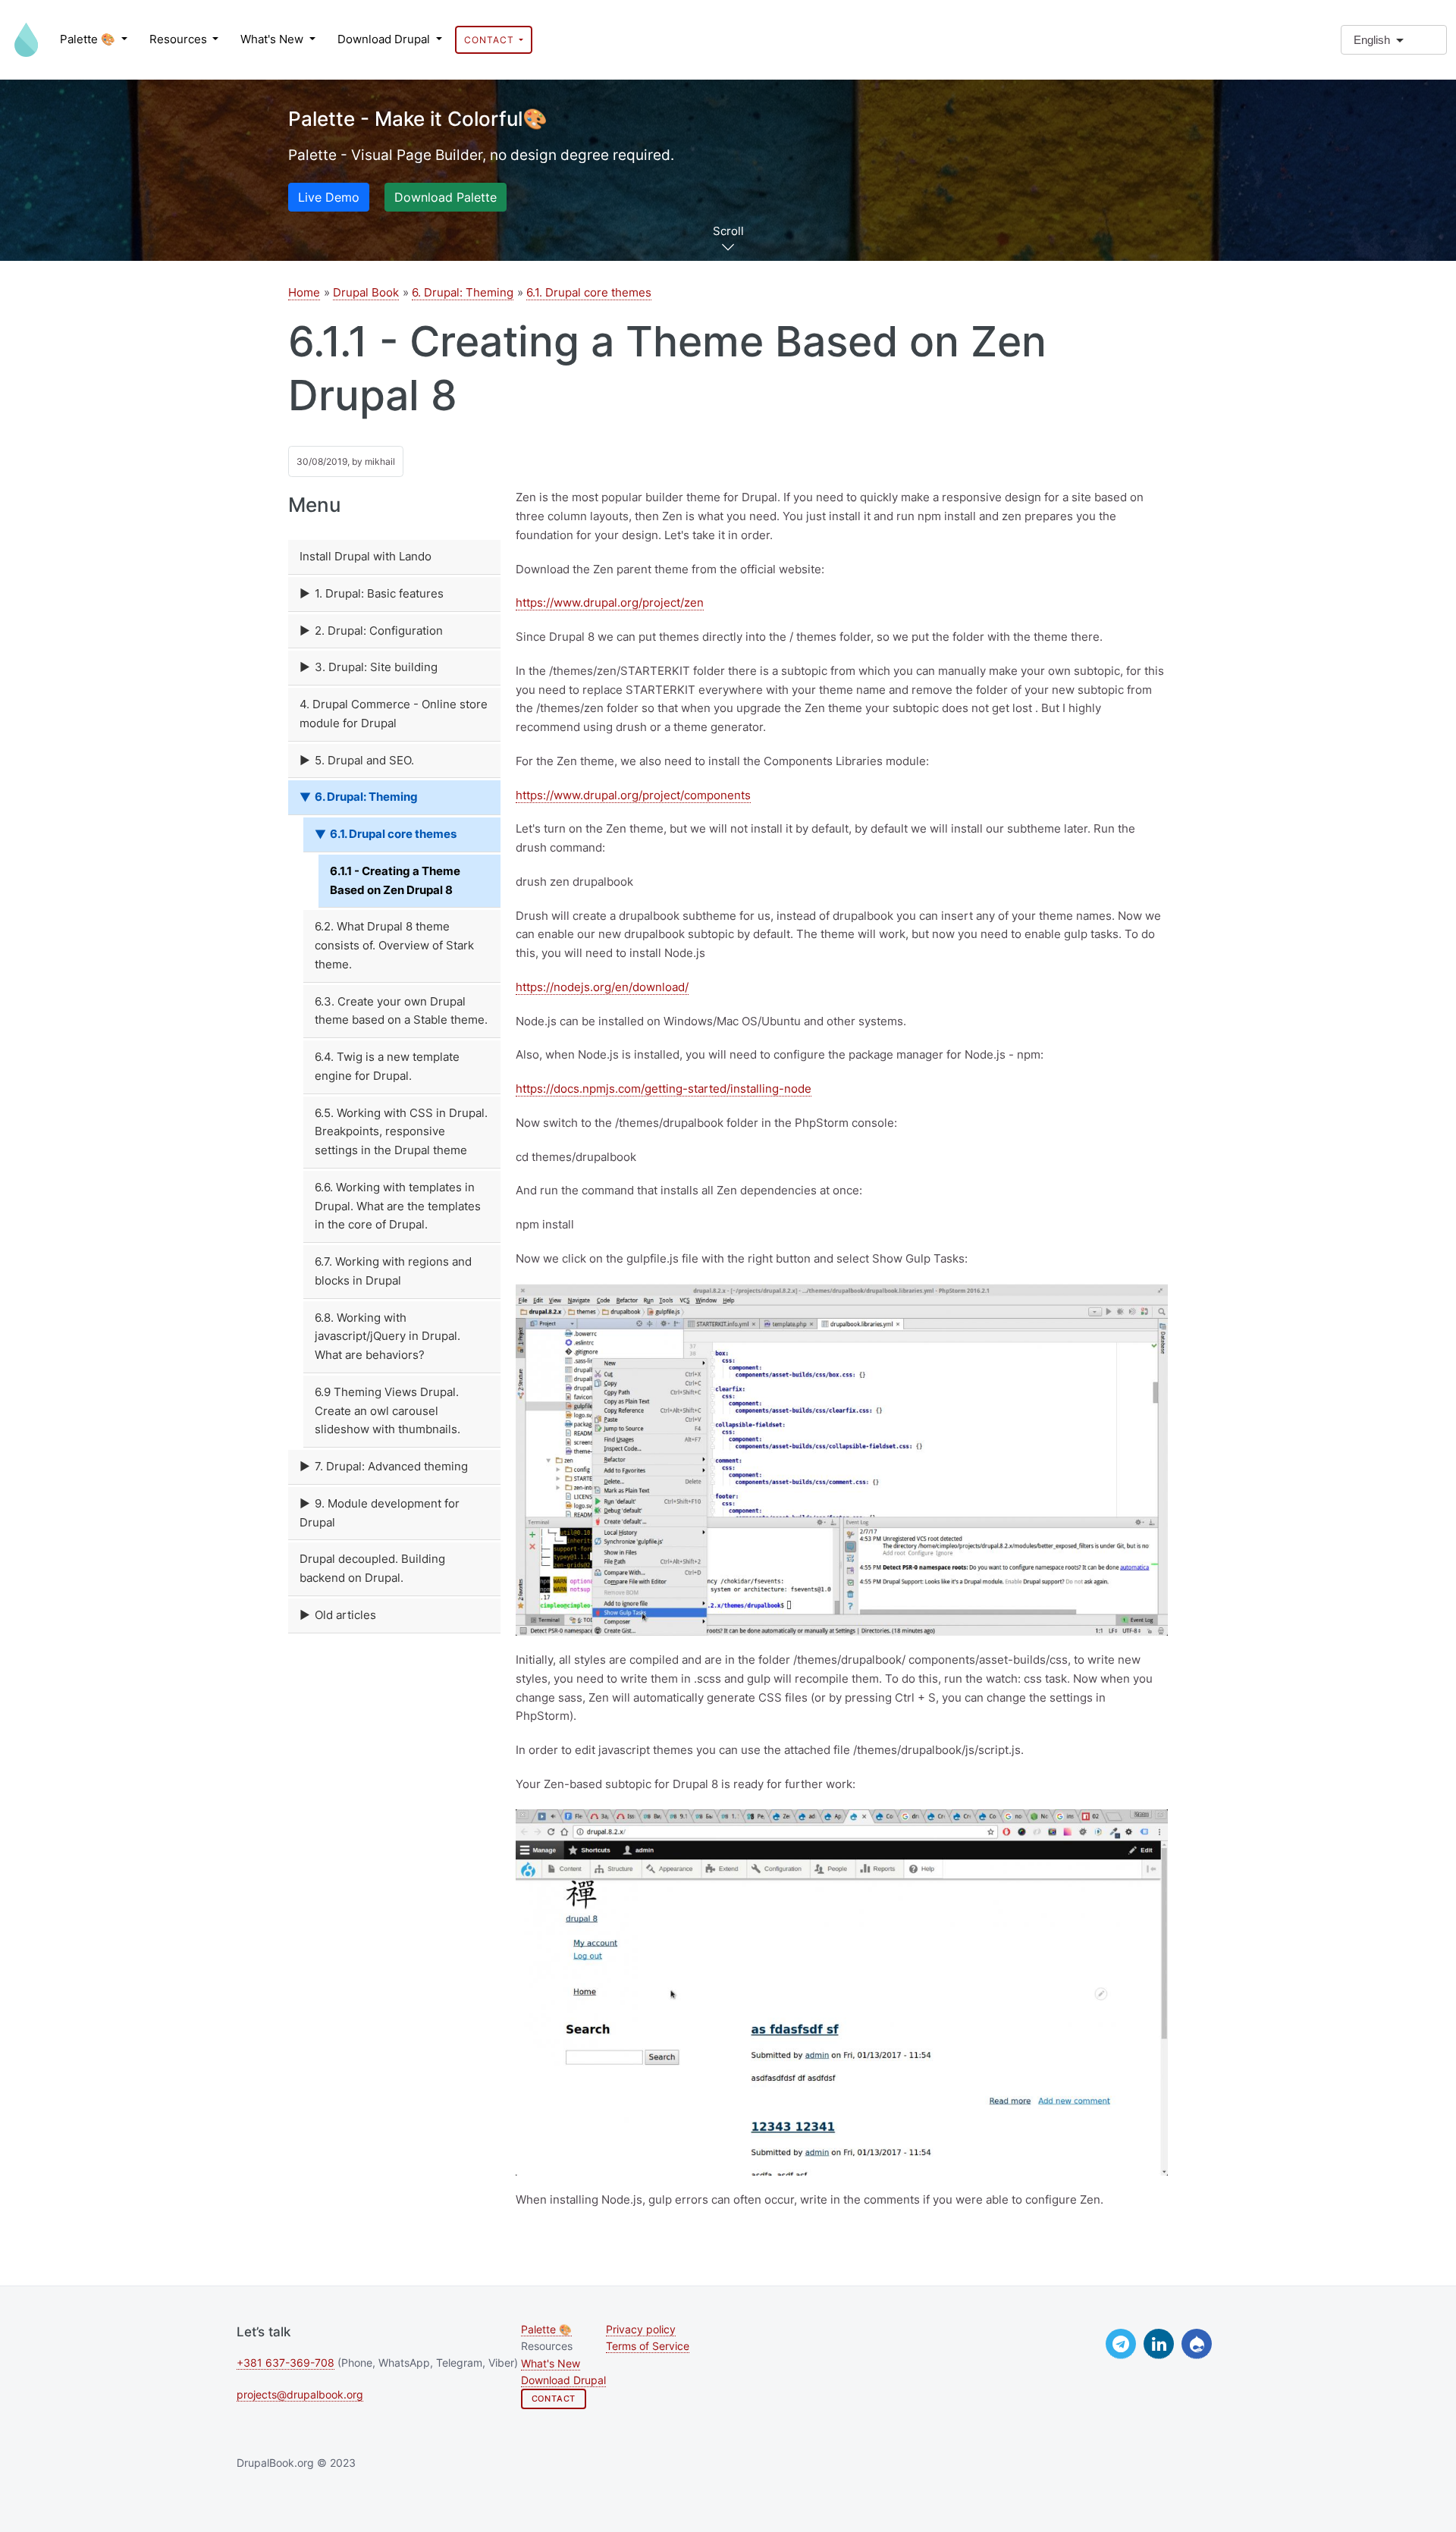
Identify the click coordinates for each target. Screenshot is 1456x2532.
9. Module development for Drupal (380, 1513)
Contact (490, 40)
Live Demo (329, 197)
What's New (273, 39)
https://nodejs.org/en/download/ (602, 987)
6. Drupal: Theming (463, 292)
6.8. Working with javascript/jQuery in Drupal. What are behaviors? (388, 1337)
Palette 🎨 (89, 39)
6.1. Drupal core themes (589, 292)
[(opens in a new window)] (1121, 2344)
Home (304, 292)
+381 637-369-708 (286, 2363)
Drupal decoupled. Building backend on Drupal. (372, 1568)
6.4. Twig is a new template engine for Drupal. (387, 1066)
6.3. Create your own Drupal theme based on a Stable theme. (401, 1011)
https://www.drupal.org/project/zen (610, 602)
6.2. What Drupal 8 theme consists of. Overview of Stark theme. (394, 945)
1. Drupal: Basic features (379, 593)
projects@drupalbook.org (300, 2395)
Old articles (345, 1615)
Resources (180, 39)
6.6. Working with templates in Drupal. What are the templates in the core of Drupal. (398, 1206)
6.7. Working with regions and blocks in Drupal (393, 1271)
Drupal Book (366, 292)
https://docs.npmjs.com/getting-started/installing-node (664, 1089)
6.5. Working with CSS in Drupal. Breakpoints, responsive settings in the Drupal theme (401, 1132)
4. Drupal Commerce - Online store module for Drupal (394, 714)
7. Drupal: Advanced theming (391, 1466)
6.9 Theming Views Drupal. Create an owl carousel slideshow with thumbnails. (388, 1411)
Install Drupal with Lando (366, 556)
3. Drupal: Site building (376, 667)
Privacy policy (641, 2330)
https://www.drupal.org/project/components (633, 795)
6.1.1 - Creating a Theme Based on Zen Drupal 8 (395, 880)
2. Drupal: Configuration (379, 631)
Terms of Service (648, 2346)
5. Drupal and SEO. (364, 760)
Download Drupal (385, 39)
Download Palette (446, 197)
